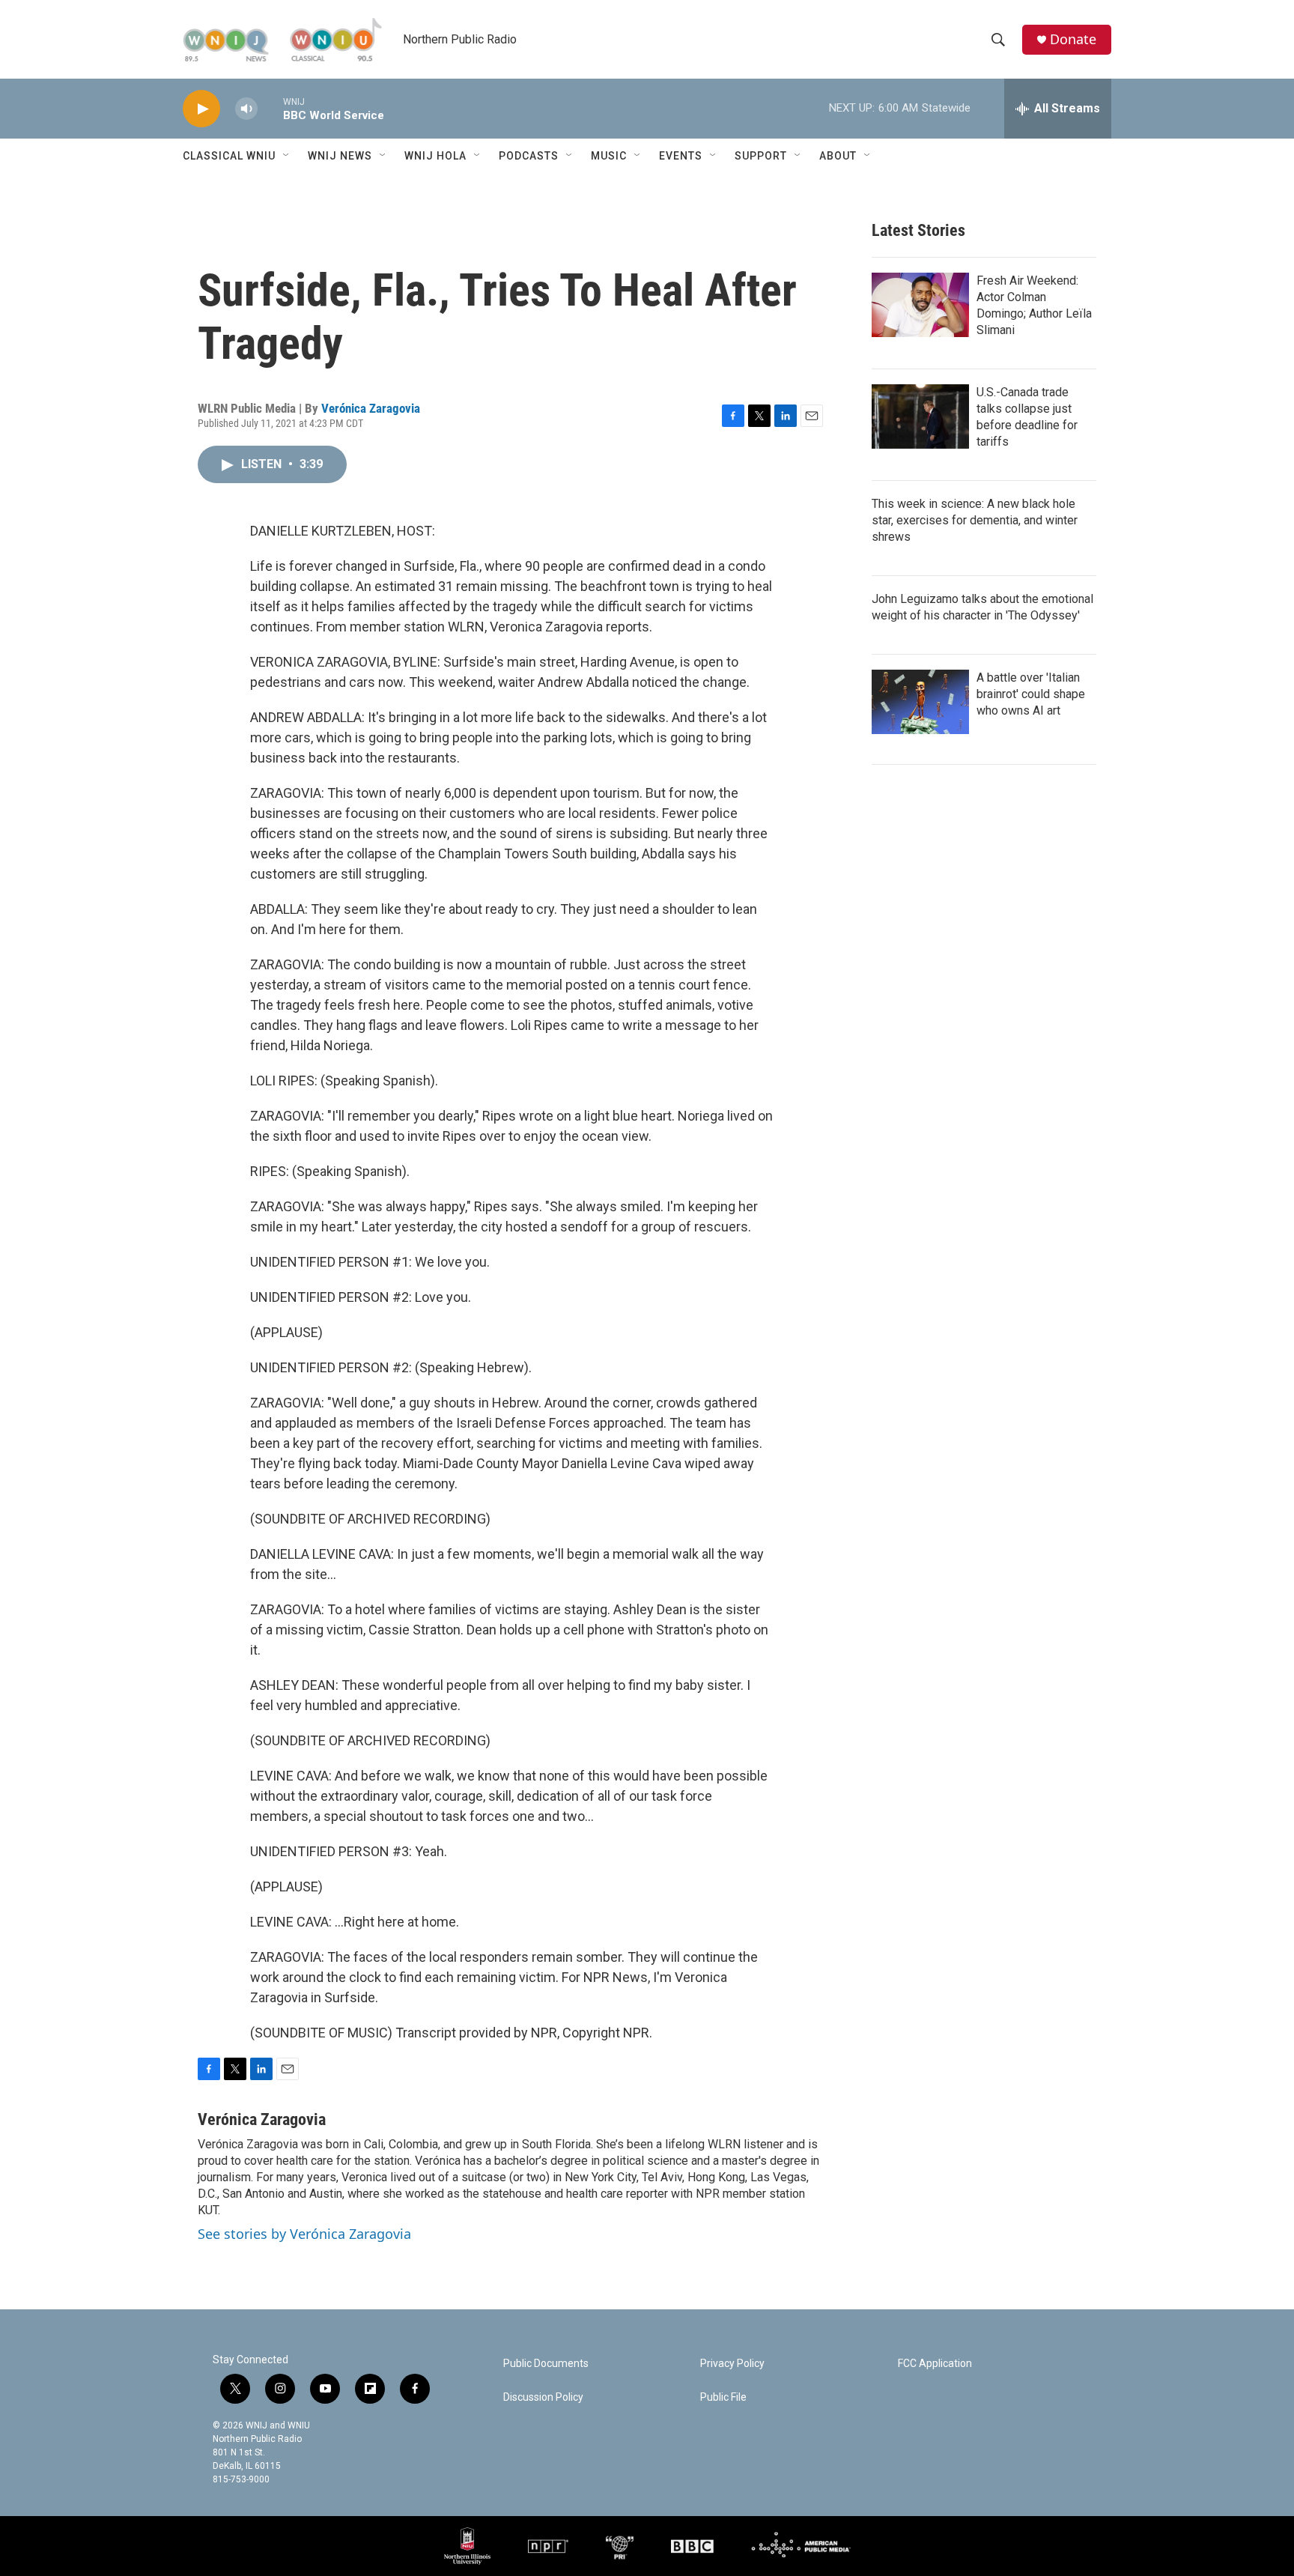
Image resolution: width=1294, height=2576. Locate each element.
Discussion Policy (543, 2397)
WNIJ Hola (435, 156)
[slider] (270, 108)
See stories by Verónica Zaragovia (304, 2234)
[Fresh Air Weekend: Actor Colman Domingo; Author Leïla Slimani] (920, 305)
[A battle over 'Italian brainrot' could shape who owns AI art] (920, 702)
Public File (723, 2397)
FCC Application (935, 2364)
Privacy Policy (732, 2364)
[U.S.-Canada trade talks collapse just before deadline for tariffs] (920, 416)
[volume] (246, 109)
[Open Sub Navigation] (287, 156)
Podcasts (529, 156)
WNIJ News (340, 156)
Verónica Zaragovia (371, 408)
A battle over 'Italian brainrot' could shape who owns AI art (1031, 694)
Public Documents (546, 2364)
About (838, 156)
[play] (201, 109)
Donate (1073, 39)
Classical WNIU (229, 156)
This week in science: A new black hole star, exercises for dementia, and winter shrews (975, 520)
